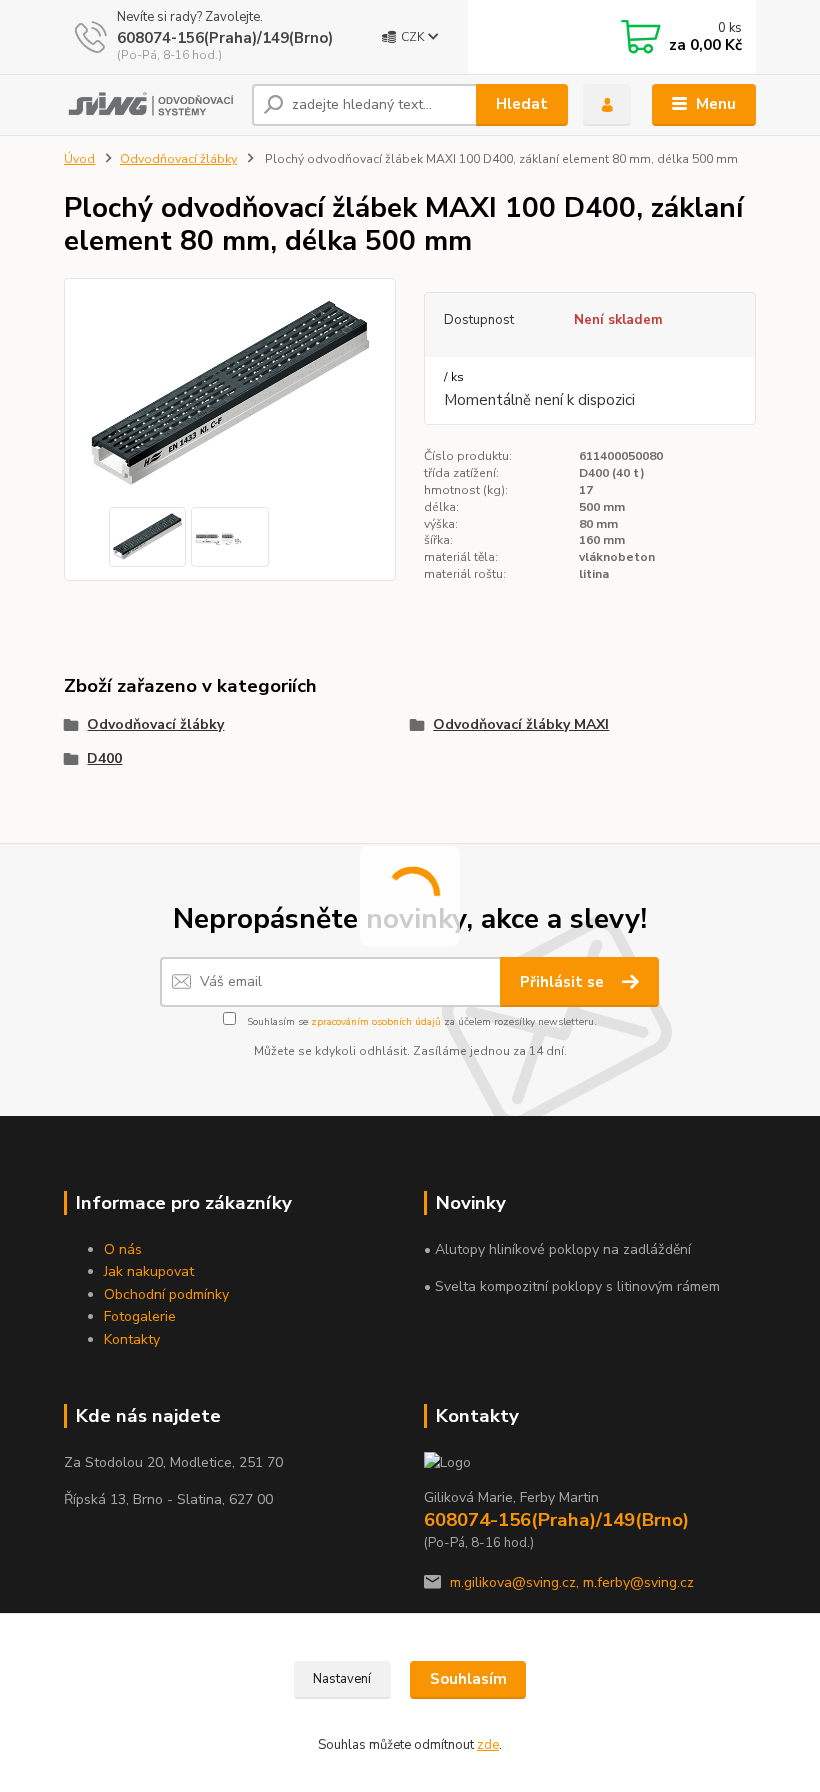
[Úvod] (150, 105)
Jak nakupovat (149, 1271)
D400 (104, 758)
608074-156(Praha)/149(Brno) (225, 38)
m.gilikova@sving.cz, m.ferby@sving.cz (572, 1582)
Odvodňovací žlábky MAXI (521, 724)
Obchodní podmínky (166, 1294)
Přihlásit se (564, 982)
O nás (123, 1249)
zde (488, 1745)
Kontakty (132, 1339)
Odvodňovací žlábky (178, 159)
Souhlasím (468, 1679)
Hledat (522, 104)
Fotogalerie (140, 1316)
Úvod (79, 159)
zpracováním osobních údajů (376, 1022)
